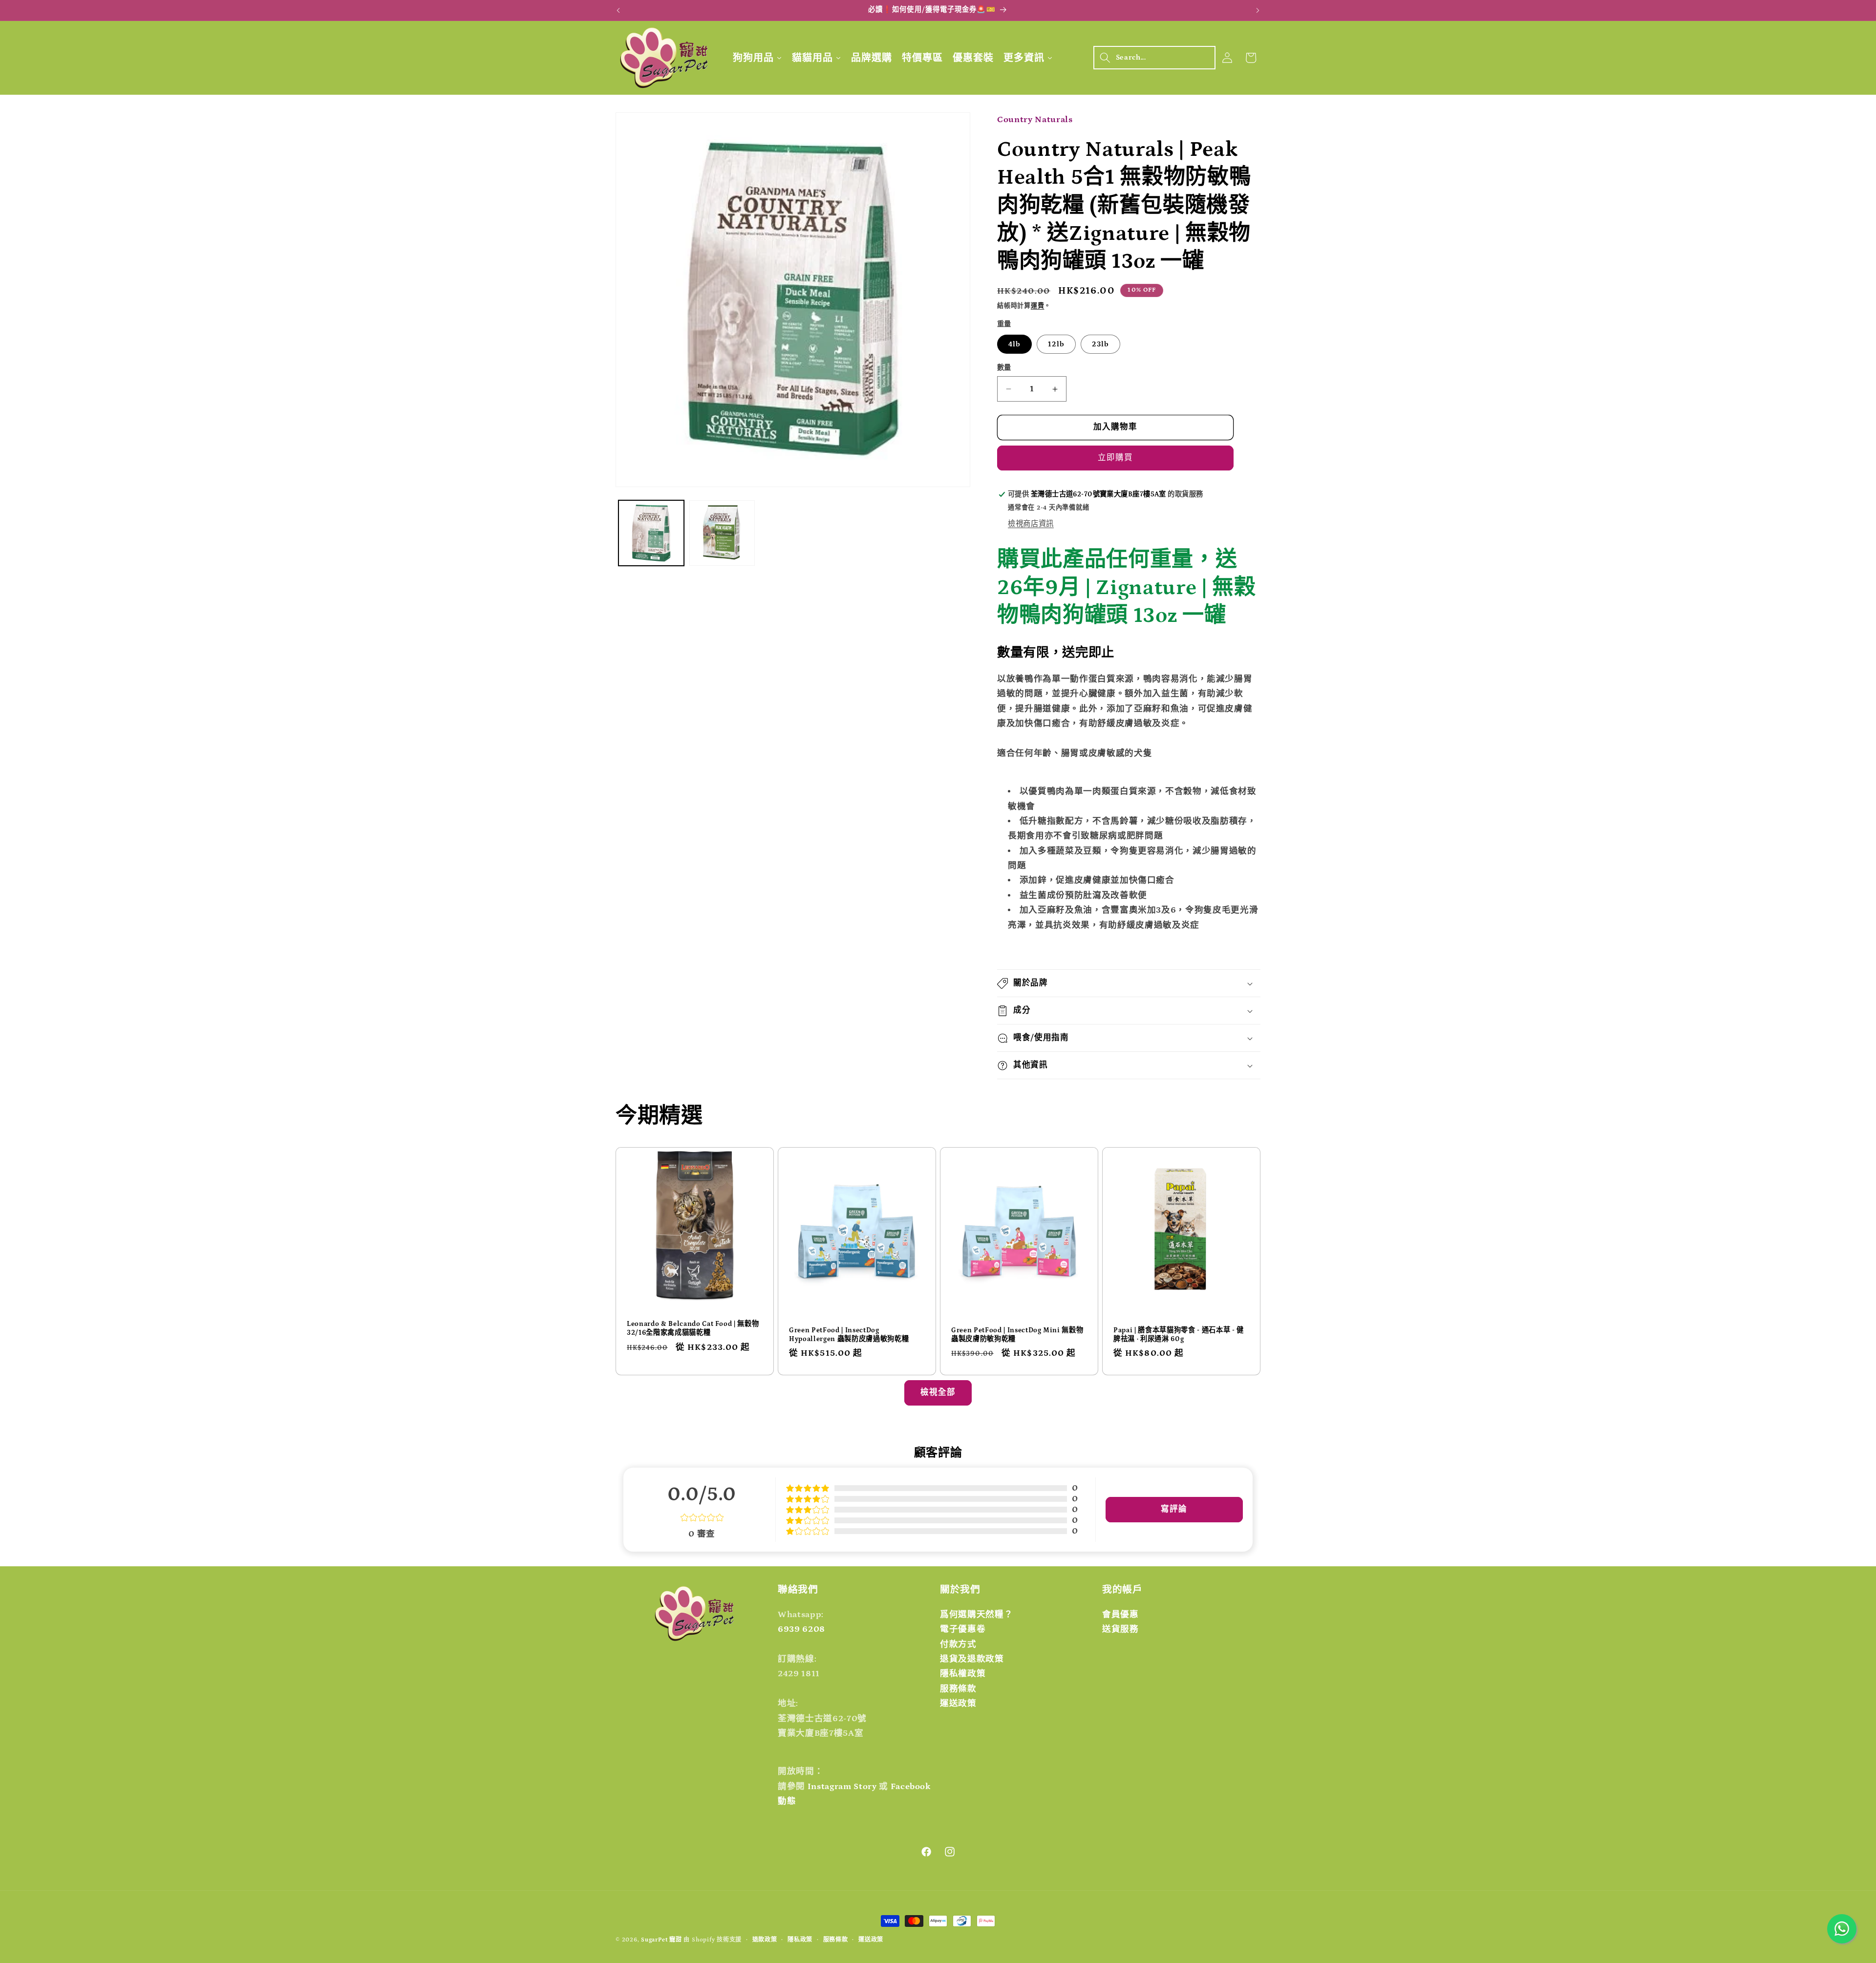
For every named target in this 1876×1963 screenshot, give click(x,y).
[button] (1154, 58)
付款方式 (958, 1644)
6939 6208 (801, 1630)
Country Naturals (1035, 120)
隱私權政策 (963, 1674)
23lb (1100, 344)
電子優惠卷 (963, 1630)
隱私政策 (800, 1940)
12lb (1056, 344)
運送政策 (958, 1704)
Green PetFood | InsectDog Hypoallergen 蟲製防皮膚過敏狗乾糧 (849, 1334)
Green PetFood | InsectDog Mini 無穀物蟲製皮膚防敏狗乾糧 (1017, 1334)
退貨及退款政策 (972, 1659)
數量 (1004, 368)
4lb (1014, 344)
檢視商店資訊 (1031, 524)
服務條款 (958, 1689)
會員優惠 (1120, 1615)
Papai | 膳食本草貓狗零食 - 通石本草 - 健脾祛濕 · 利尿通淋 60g (1179, 1334)
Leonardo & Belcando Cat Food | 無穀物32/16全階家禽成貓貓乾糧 (693, 1328)
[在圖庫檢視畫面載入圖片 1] (651, 533)
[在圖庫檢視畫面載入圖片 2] (722, 533)
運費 (1038, 306)
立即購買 (1115, 458)
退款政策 (765, 1940)
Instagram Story (842, 1787)
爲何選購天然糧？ (976, 1615)
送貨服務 (1120, 1630)
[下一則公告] (1258, 10)
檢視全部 (938, 1392)
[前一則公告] (618, 10)
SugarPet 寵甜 (661, 1940)
